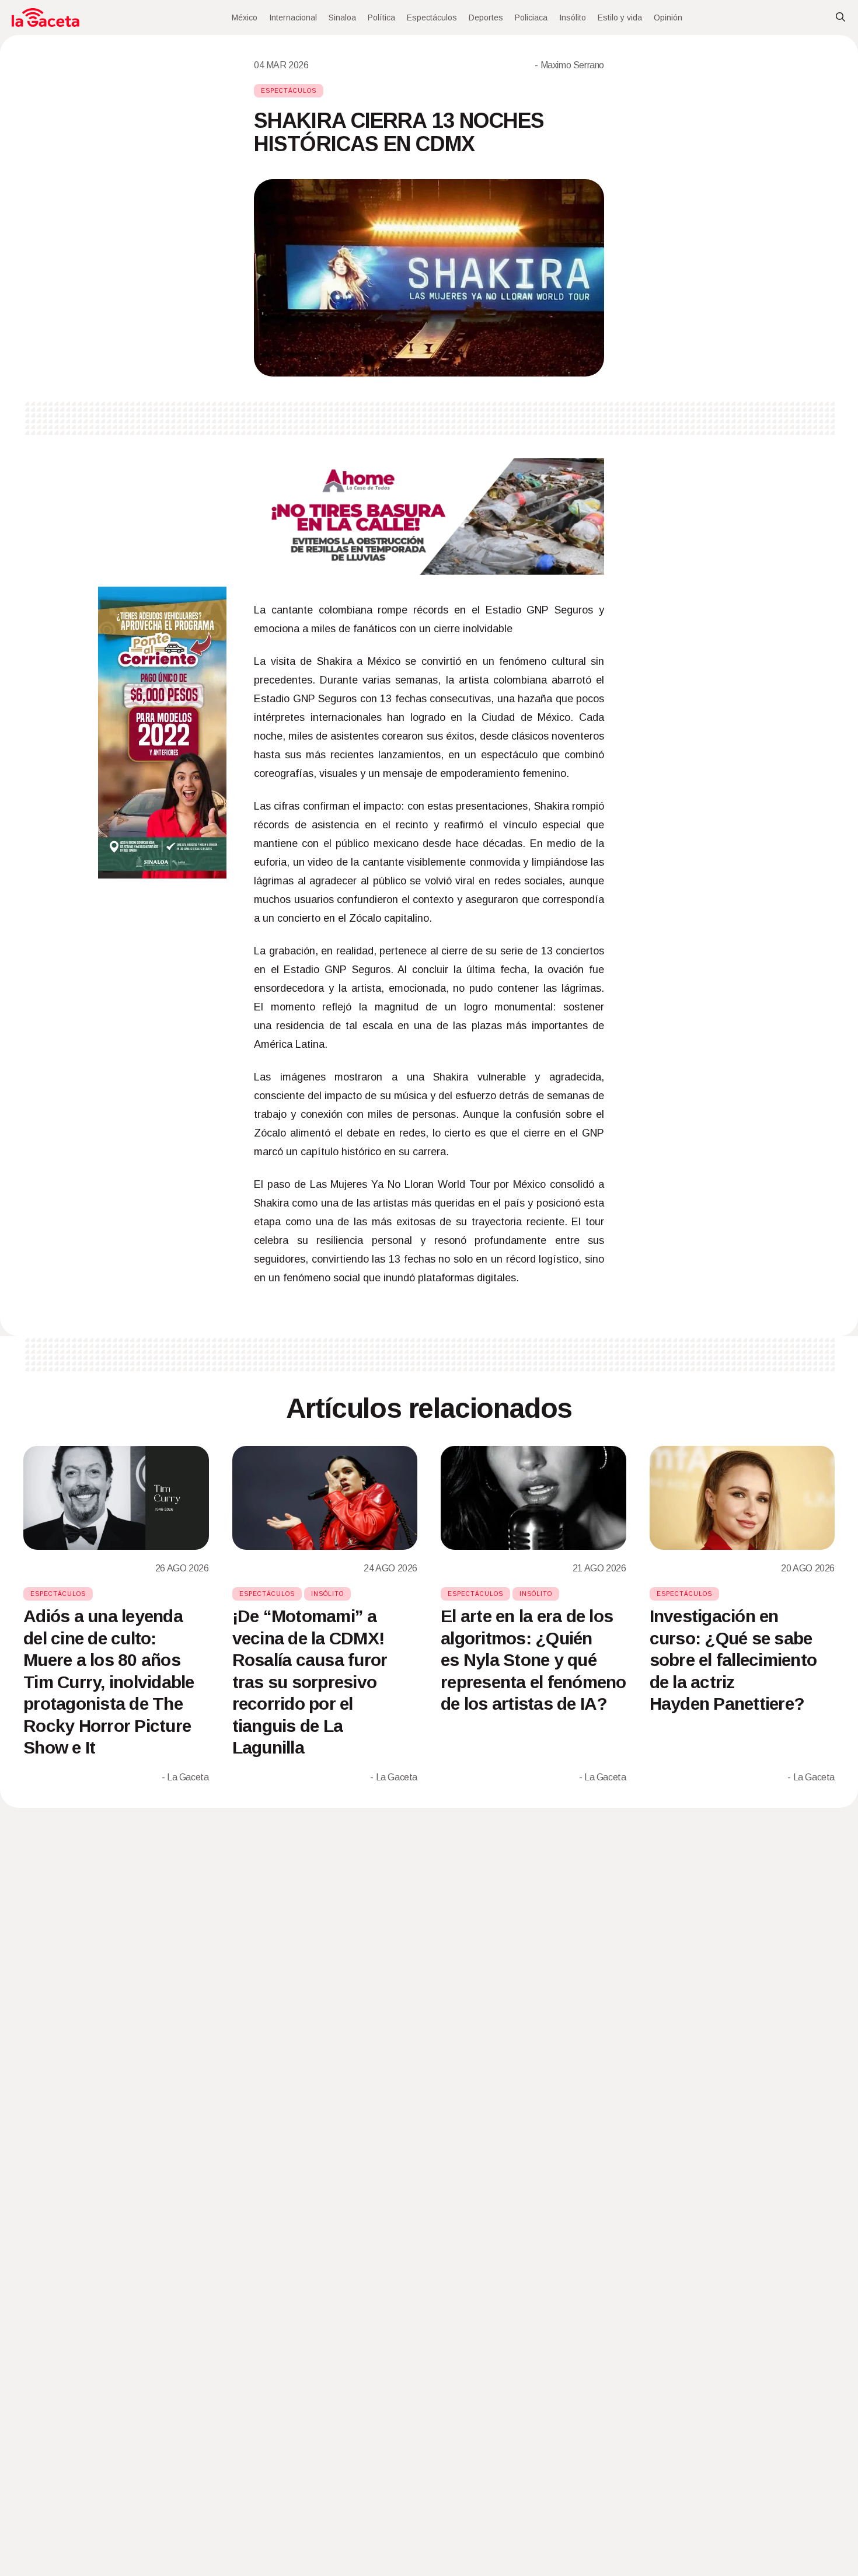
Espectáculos (432, 18)
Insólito (573, 18)
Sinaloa (342, 18)
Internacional (293, 18)
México (245, 18)
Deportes (486, 18)
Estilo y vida (620, 18)
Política (381, 18)
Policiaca (531, 18)
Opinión (668, 18)
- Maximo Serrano (569, 65)
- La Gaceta (185, 1777)
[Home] (46, 18)
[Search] (840, 18)
